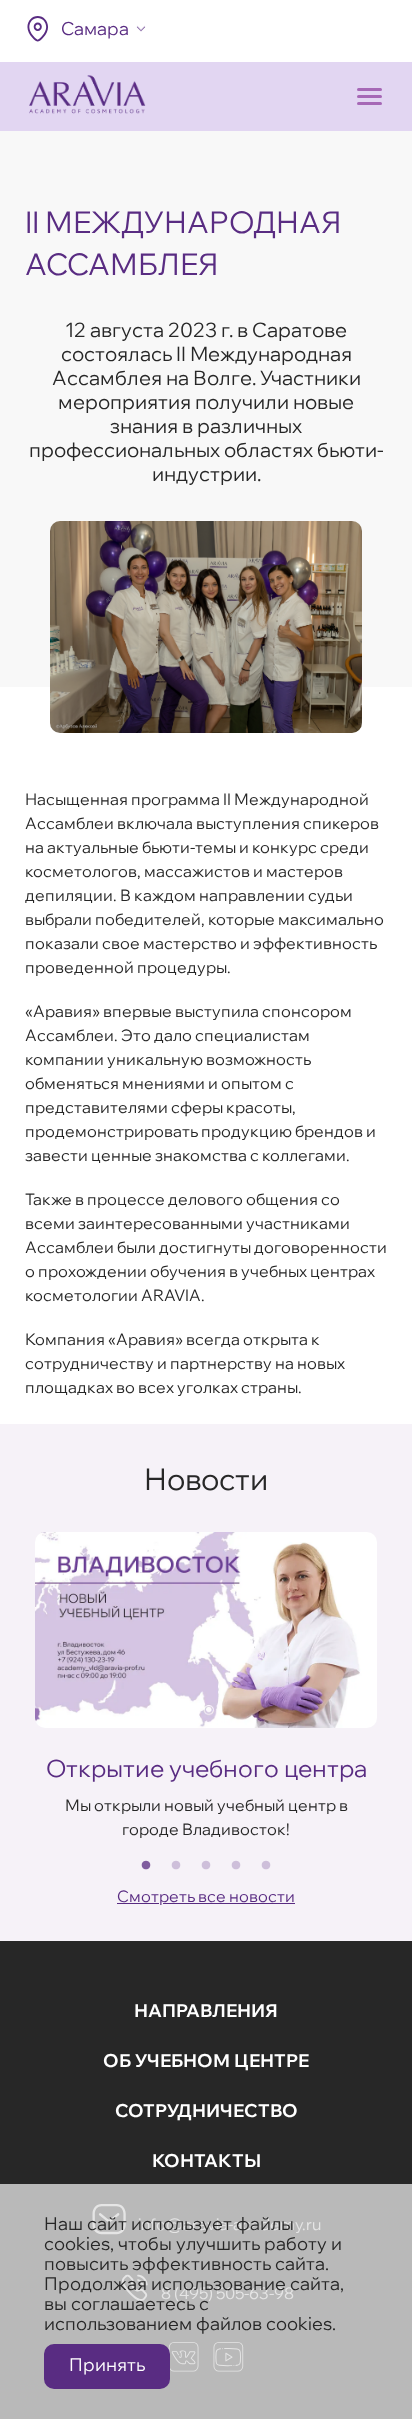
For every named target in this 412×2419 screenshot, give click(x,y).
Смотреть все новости (206, 1896)
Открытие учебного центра (206, 1768)
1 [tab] (146, 1866)
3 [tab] (206, 1866)
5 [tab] (266, 1866)
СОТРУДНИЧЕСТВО (206, 2110)
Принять (107, 2364)
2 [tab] (176, 1866)
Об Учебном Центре (206, 2060)
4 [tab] (236, 1866)
